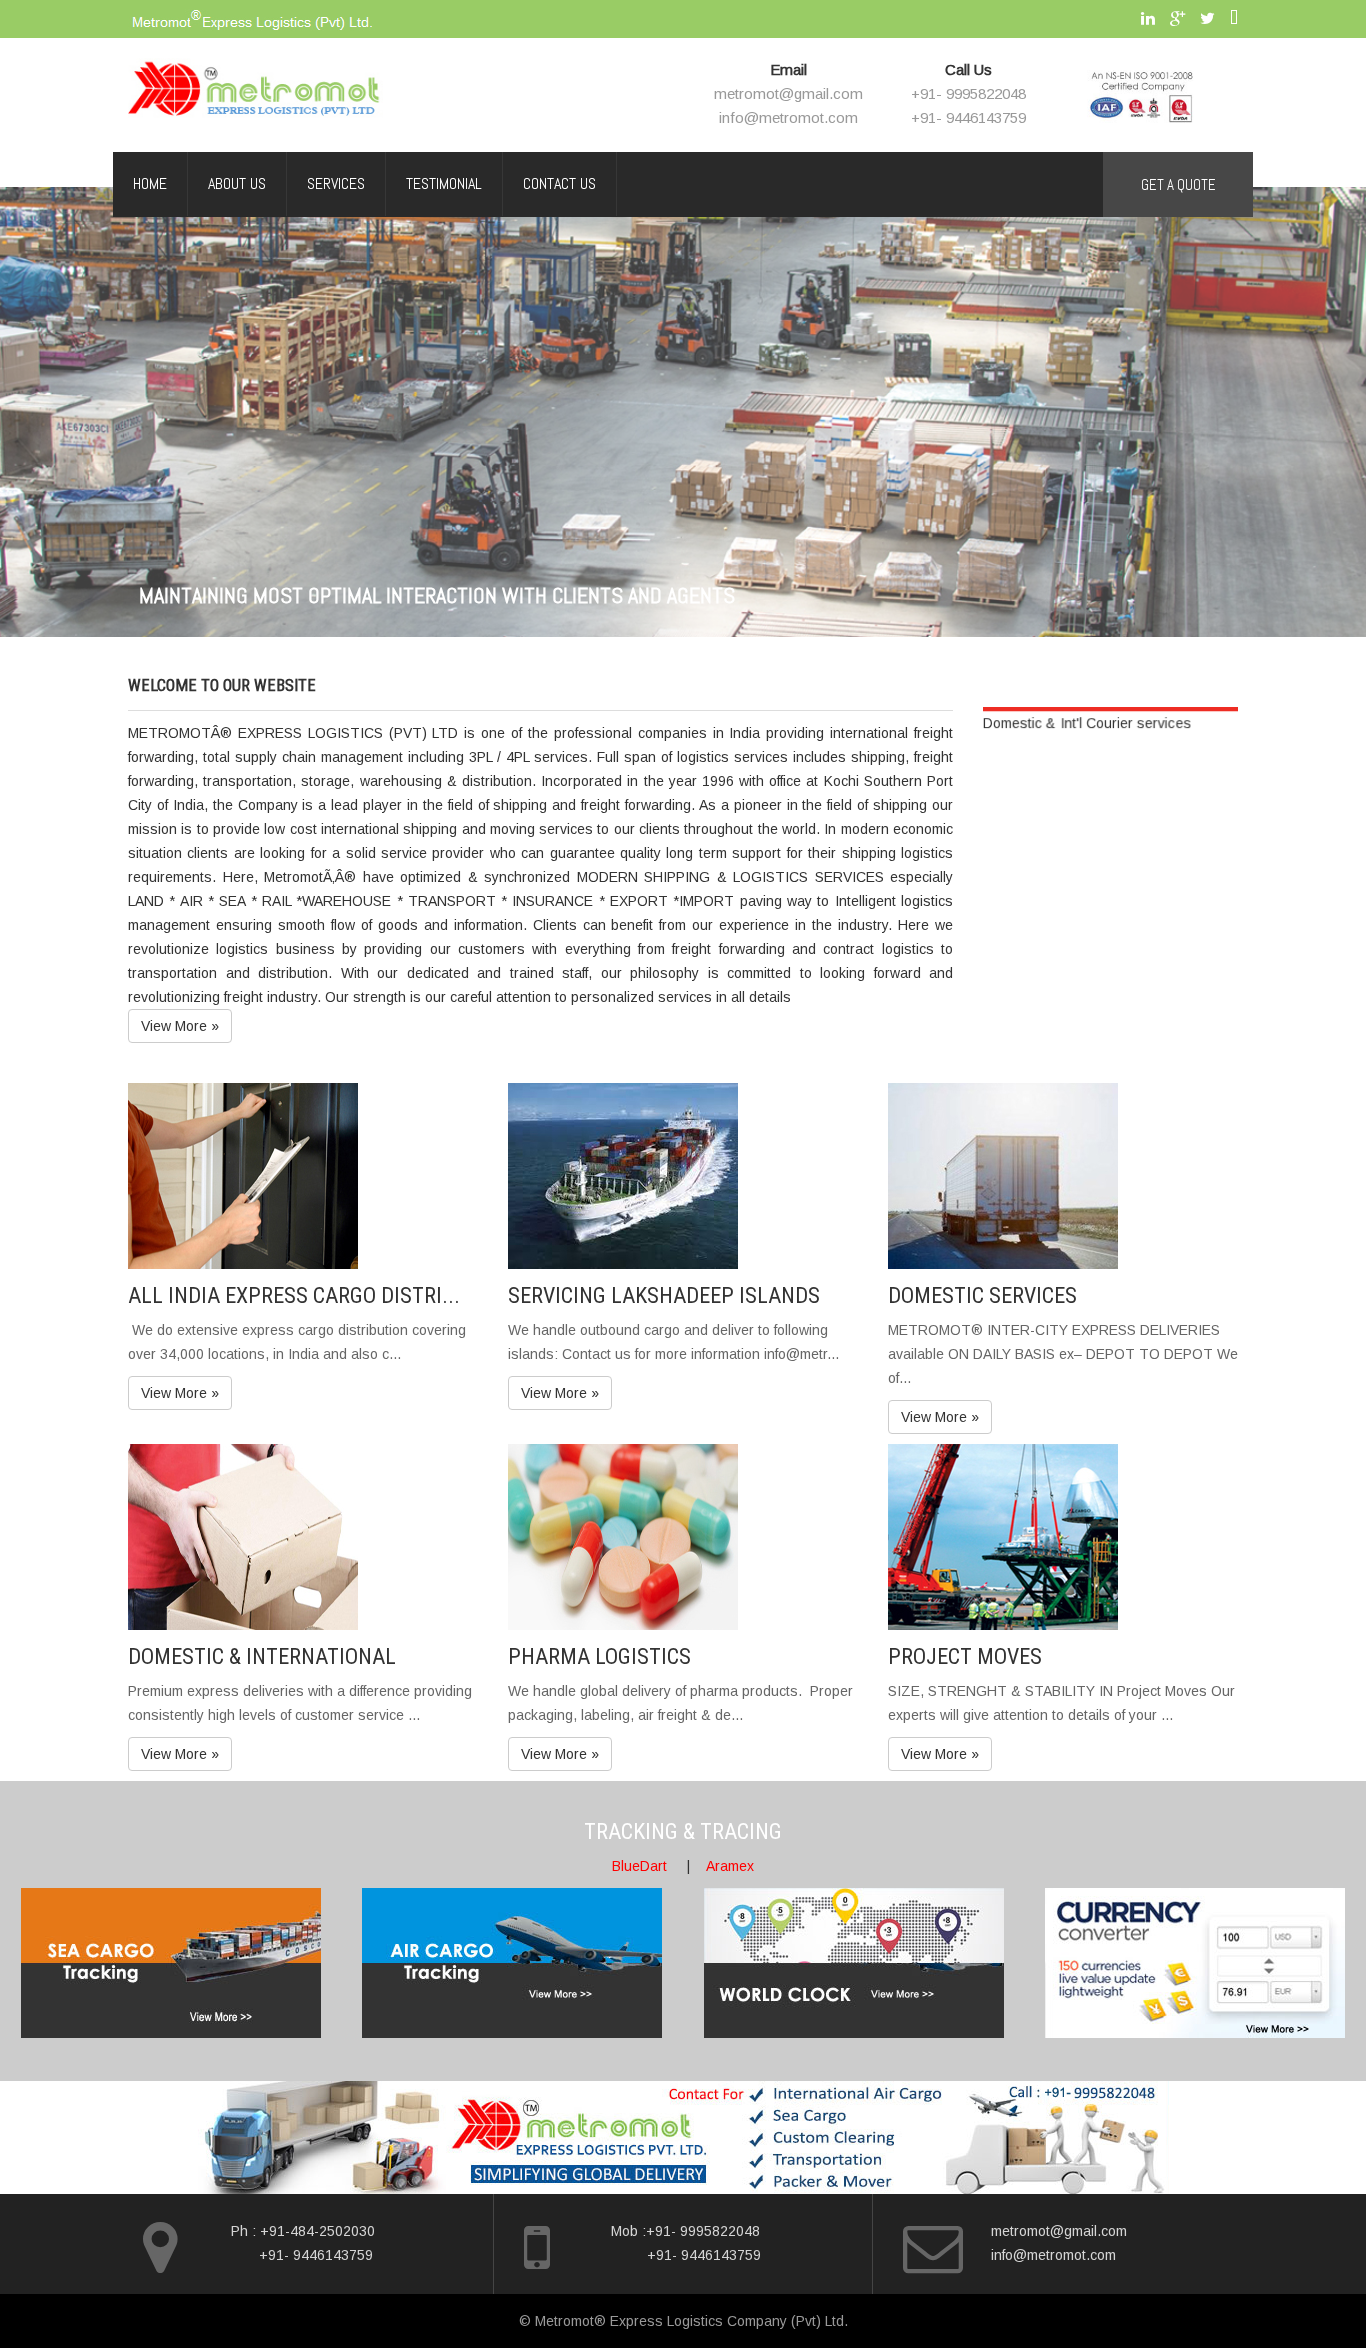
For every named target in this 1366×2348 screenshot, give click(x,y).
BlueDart (639, 1866)
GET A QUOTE (1178, 184)
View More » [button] (180, 1026)
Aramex (730, 1866)
